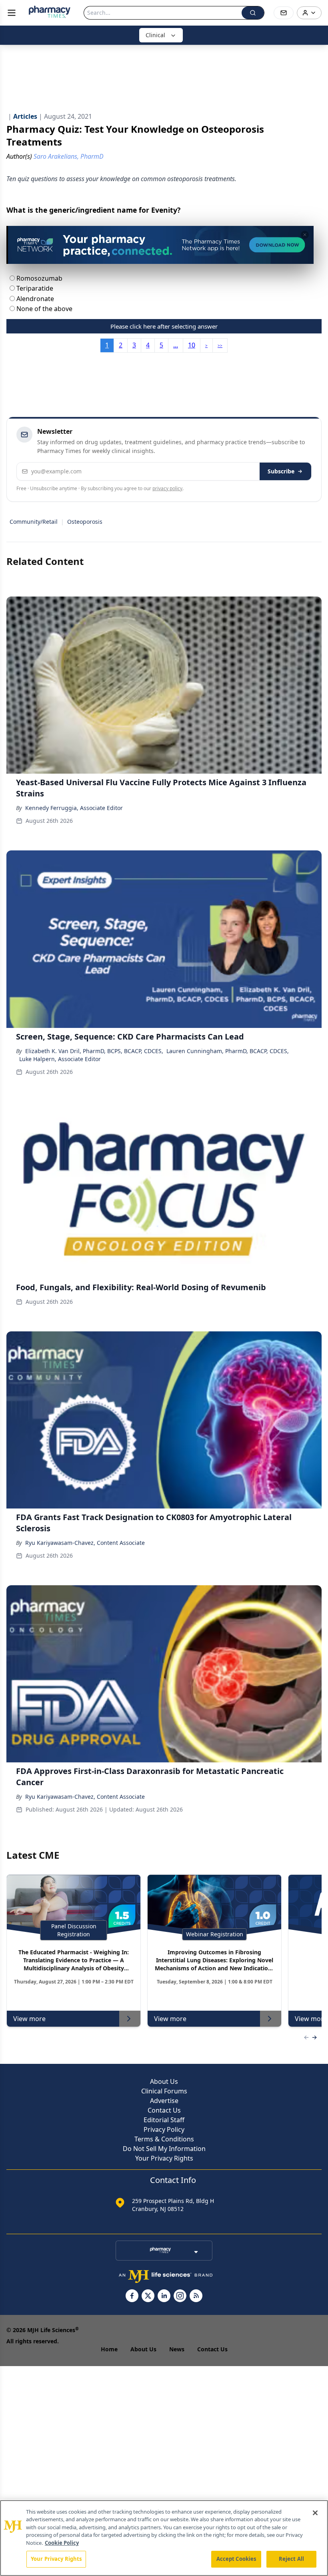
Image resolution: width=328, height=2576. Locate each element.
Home (109, 2349)
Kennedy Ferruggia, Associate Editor (74, 808)
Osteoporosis (85, 522)
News (177, 2349)
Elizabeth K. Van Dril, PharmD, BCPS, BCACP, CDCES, (94, 1051)
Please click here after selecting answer (164, 326)
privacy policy (167, 488)
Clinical (155, 35)
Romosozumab (39, 278)
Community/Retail (34, 522)
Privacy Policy (164, 2129)
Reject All (291, 2559)
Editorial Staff (164, 2120)
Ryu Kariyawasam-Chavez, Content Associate (85, 1543)
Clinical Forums (164, 2091)
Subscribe (281, 471)
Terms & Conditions (164, 2139)
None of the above (44, 309)
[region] (164, 2538)
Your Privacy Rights (164, 2158)
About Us (164, 2081)
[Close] (315, 2513)
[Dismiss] (305, 235)
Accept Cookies (236, 2559)
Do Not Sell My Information (164, 2149)
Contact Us (164, 2110)
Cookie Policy (62, 2543)
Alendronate (34, 299)
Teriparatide (34, 288)
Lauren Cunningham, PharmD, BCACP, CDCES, (228, 1051)
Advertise (164, 2101)
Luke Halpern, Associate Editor (60, 1059)
